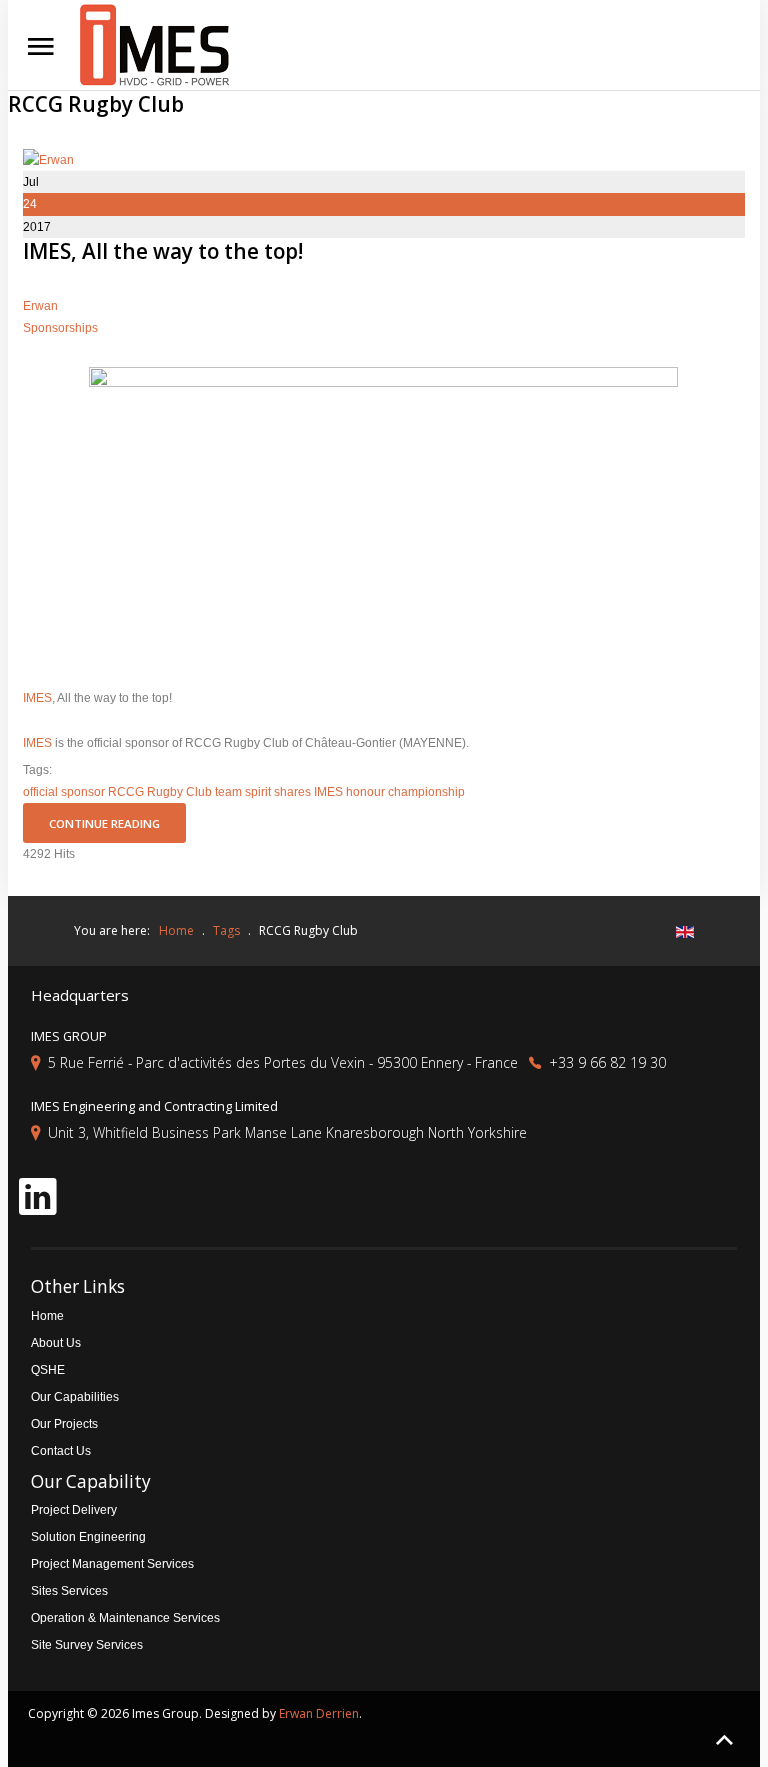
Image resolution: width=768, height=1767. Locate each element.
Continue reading (104, 823)
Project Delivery (74, 1510)
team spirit (243, 792)
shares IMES (308, 792)
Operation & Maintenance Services (125, 1618)
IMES (37, 698)
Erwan (40, 306)
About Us (56, 1343)
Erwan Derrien (319, 1713)
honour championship (405, 792)
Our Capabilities (75, 1397)
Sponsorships (60, 328)
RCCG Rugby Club (160, 792)
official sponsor (64, 792)
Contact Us (61, 1451)
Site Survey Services (87, 1645)
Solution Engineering (88, 1537)
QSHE (48, 1370)
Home (47, 1316)
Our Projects (64, 1424)
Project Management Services (112, 1564)
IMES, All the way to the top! (163, 251)
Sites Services (69, 1591)
